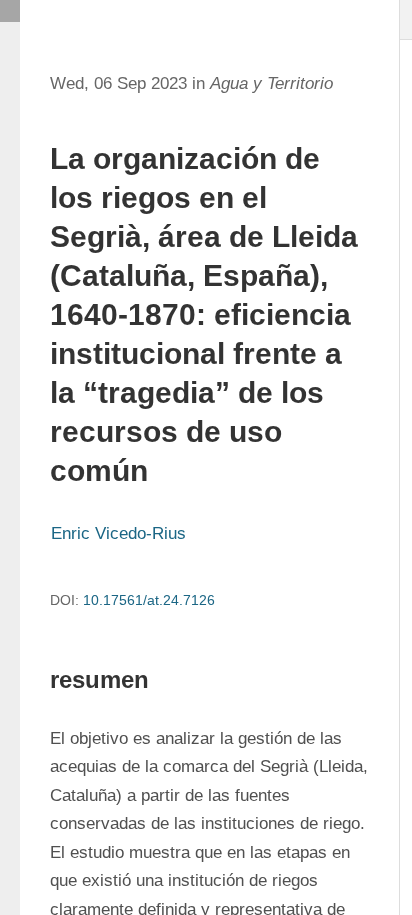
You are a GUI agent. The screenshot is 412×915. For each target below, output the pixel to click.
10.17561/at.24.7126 (149, 600)
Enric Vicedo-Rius (118, 533)
